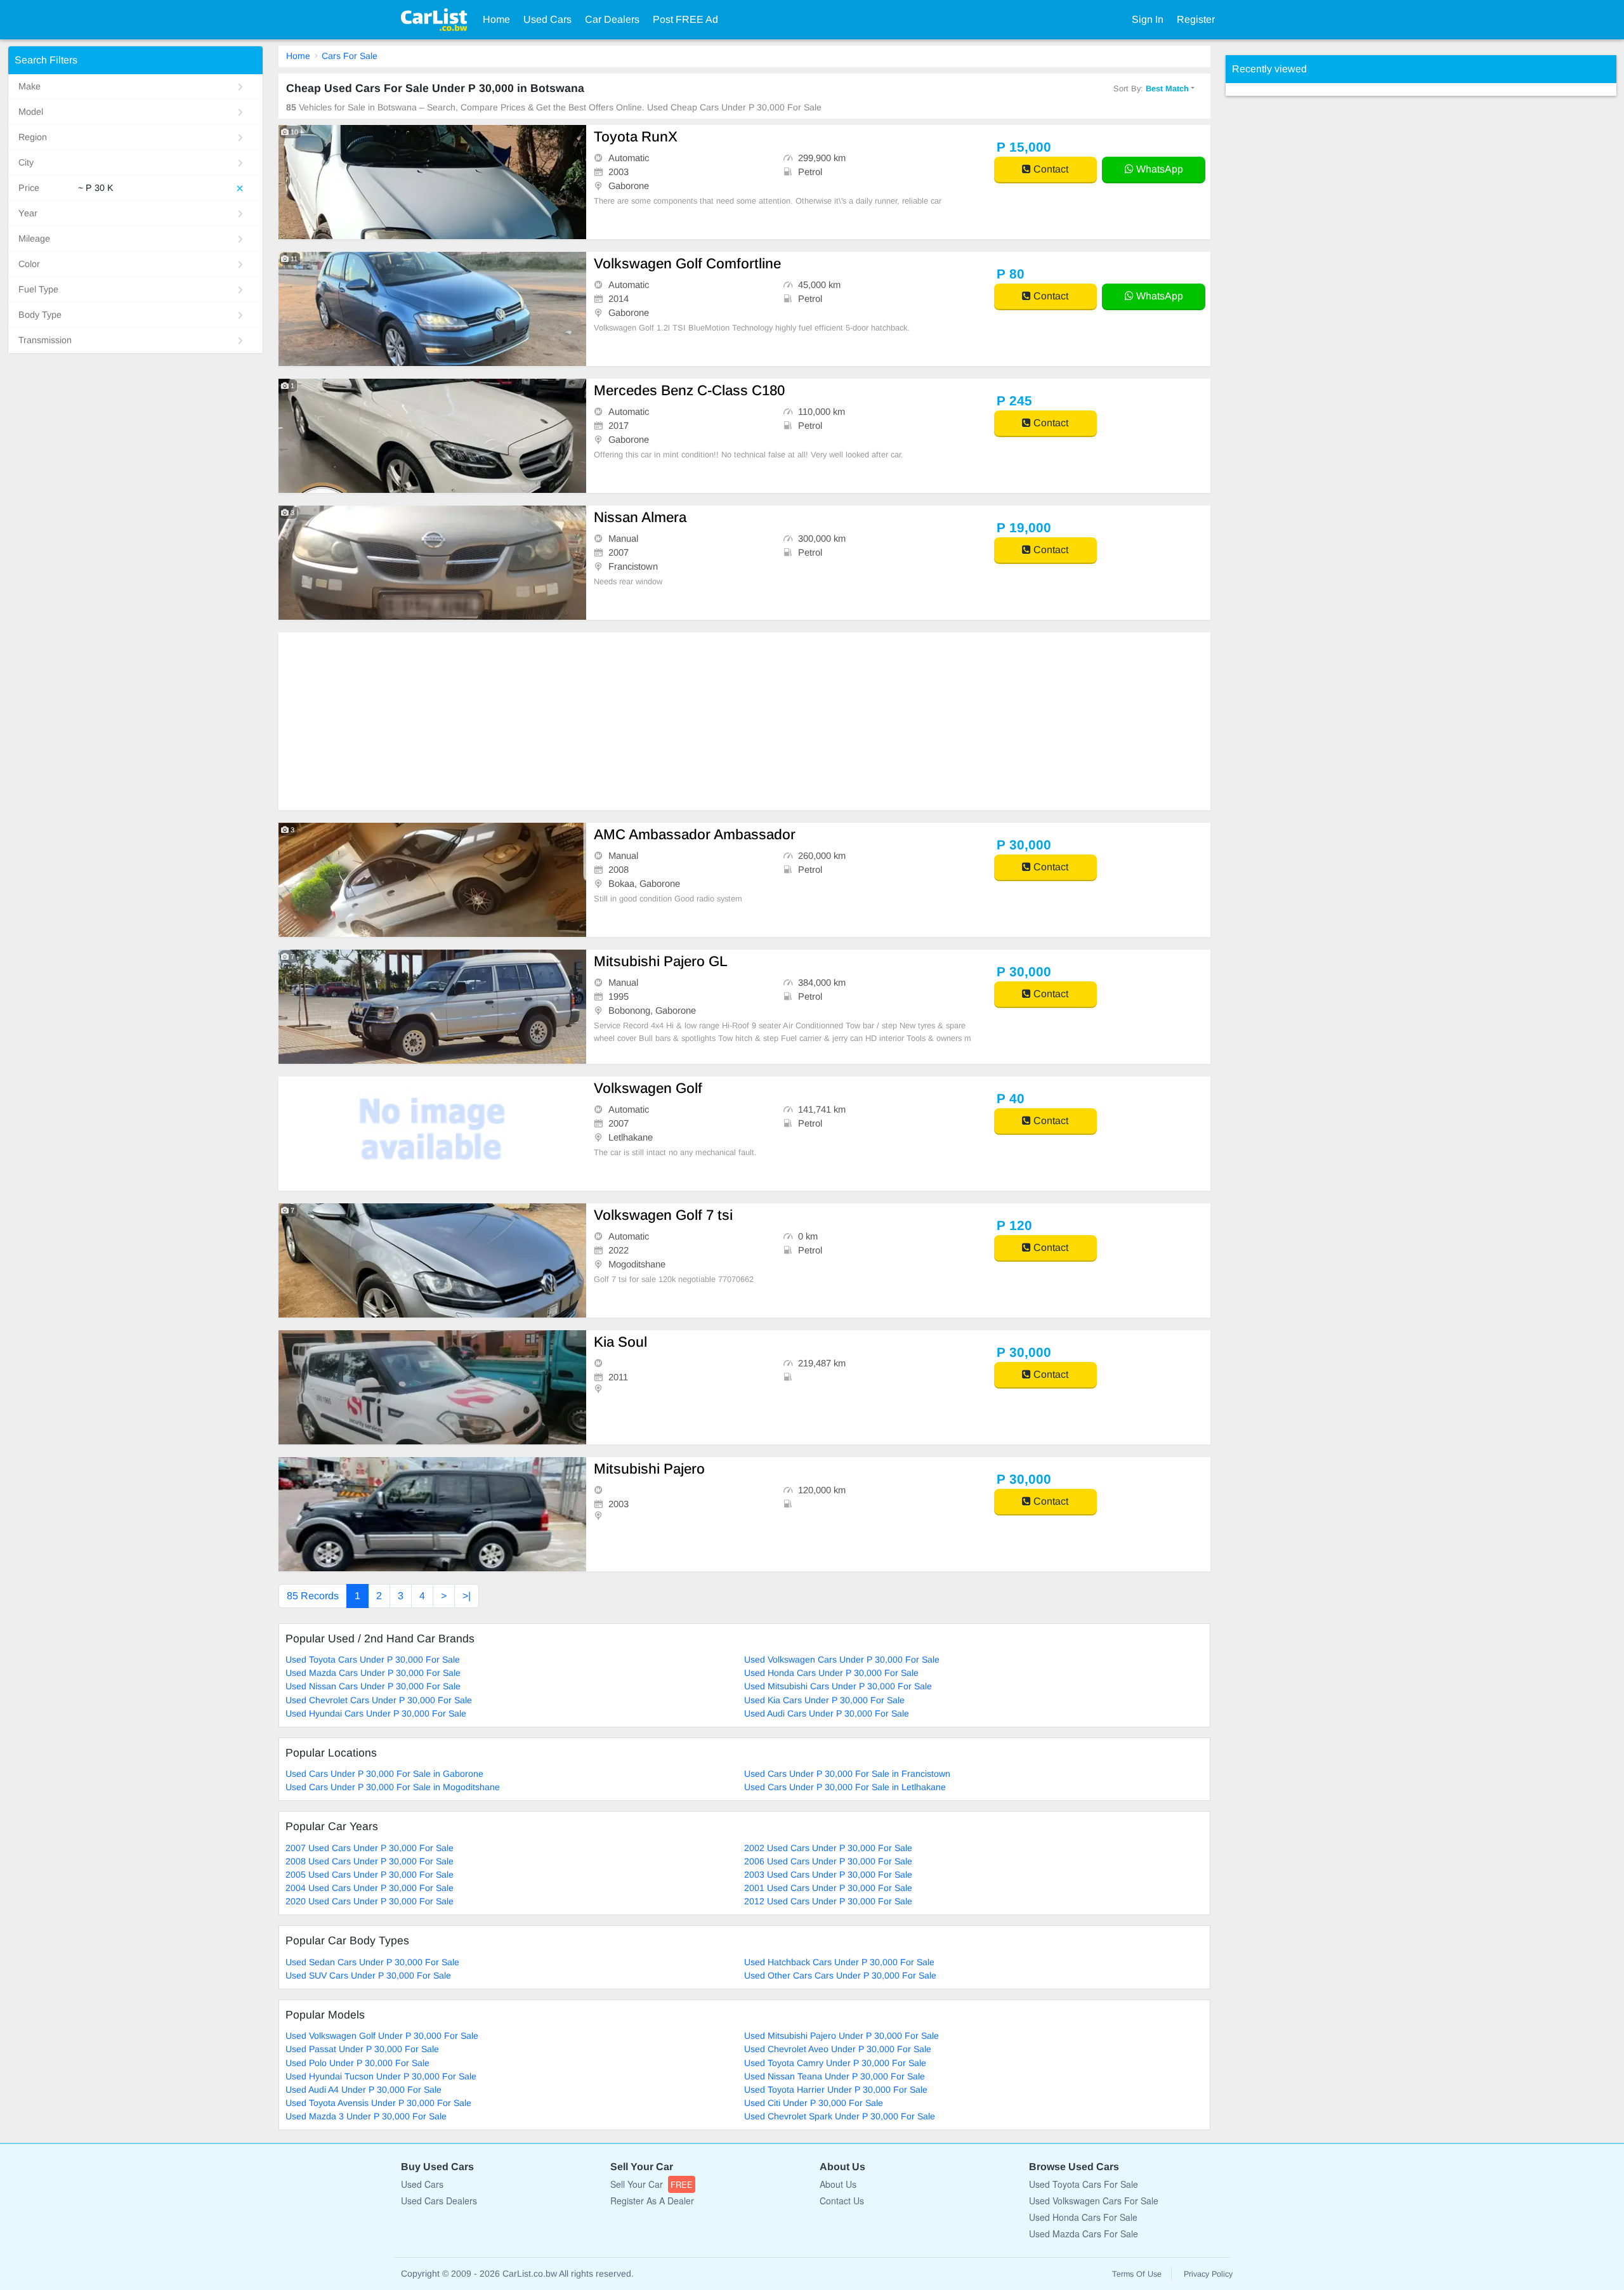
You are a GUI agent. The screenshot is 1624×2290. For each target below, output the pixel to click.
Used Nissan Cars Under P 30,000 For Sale (373, 1686)
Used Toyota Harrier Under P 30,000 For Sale (836, 2090)
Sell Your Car (652, 2184)
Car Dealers (612, 19)
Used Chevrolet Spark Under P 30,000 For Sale (840, 2116)
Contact (1050, 169)
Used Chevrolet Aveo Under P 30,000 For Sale (838, 2049)
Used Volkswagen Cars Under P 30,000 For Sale (842, 1659)
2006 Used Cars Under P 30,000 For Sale (828, 1861)
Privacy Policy (1208, 2274)
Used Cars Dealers (439, 2201)
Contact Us (842, 2201)
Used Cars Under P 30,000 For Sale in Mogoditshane (393, 1787)
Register (1196, 19)
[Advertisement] (659, 721)
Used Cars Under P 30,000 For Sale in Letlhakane (845, 1787)
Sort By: (1151, 88)
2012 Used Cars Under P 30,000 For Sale (828, 1901)
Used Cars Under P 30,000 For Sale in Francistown (847, 1774)
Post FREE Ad (685, 19)
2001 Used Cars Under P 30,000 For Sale (828, 1888)
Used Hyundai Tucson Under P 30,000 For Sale (381, 2076)
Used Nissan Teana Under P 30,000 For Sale (835, 2076)
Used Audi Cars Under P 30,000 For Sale (827, 1713)
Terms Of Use (1137, 2274)
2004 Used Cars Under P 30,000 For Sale (370, 1888)
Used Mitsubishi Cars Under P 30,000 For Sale (838, 1686)
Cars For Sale (350, 56)
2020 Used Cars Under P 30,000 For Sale (370, 1901)
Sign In (1148, 19)
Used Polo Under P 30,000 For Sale (357, 2063)
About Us (838, 2184)
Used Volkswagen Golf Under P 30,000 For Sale (382, 2036)
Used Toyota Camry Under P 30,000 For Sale (835, 2063)
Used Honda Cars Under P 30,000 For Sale (831, 1673)
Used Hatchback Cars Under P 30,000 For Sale (839, 1962)
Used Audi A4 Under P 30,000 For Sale (363, 2090)
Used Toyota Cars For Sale (1084, 2184)
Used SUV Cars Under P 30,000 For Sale (368, 1975)
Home (496, 19)
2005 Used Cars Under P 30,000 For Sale (370, 1875)
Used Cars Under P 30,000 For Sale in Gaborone (384, 1774)
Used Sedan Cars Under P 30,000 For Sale (372, 1962)
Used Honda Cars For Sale (1083, 2217)
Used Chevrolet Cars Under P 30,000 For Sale (379, 1700)
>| (467, 1596)
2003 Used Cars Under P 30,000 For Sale (828, 1875)
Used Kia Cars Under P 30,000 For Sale (824, 1700)
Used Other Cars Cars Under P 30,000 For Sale (840, 1975)
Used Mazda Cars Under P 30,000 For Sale (373, 1673)
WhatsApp (1158, 169)
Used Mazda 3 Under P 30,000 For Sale (366, 2116)
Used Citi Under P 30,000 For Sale (814, 2103)
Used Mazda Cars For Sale (1084, 2234)
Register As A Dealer (652, 2201)
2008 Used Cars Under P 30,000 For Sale (370, 1861)
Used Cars (547, 19)
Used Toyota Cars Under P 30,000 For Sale (373, 1659)
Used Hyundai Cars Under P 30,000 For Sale (376, 1713)
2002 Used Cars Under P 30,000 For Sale (828, 1848)
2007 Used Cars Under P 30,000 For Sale (370, 1848)
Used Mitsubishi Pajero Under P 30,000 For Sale (841, 2036)
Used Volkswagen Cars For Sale (1094, 2201)
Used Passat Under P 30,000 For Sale (362, 2049)
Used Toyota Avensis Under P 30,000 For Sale (378, 2103)
